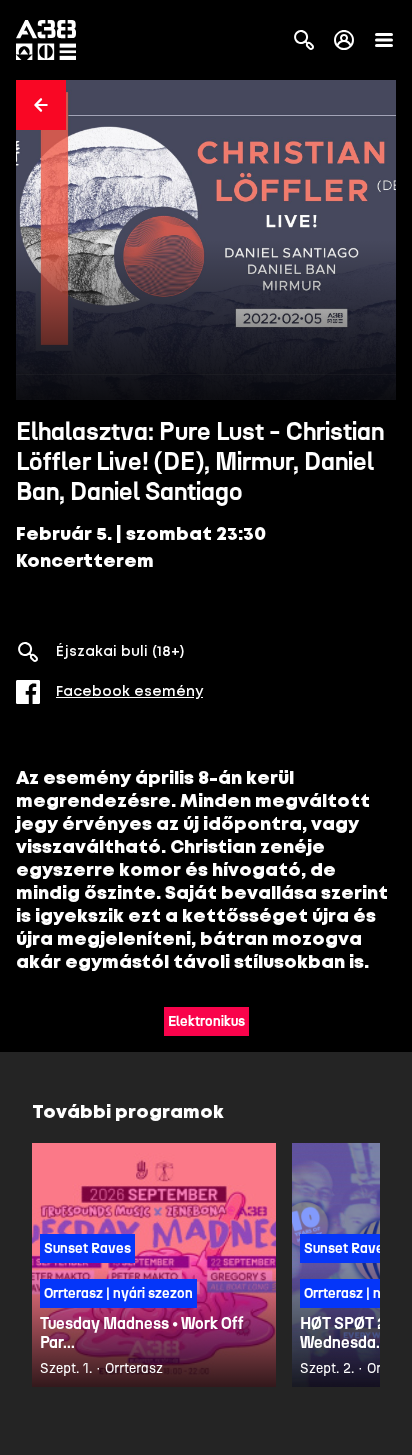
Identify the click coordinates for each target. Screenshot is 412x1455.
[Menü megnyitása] (384, 40)
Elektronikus (206, 1021)
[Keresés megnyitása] (304, 40)
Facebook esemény (129, 692)
